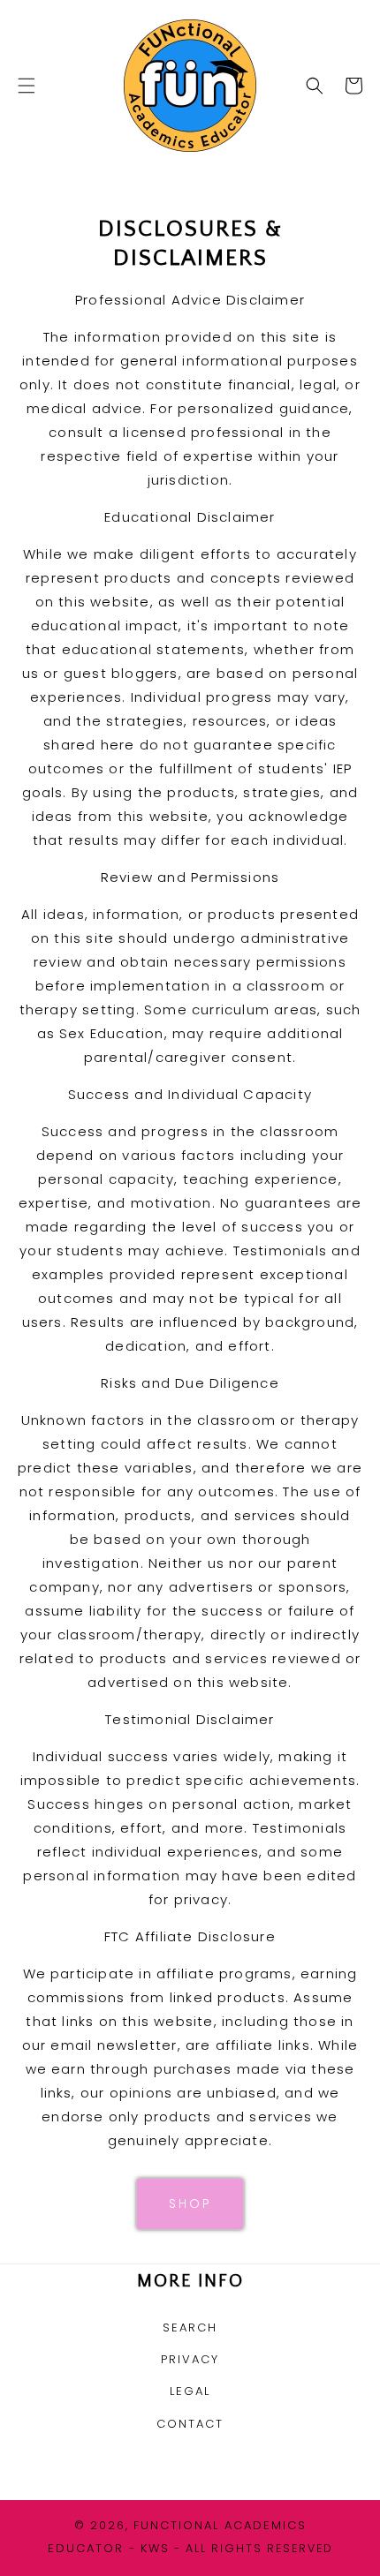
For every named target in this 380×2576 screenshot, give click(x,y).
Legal (190, 2391)
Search (190, 2327)
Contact (190, 2424)
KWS (155, 2548)
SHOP (190, 2203)
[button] (27, 86)
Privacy (190, 2359)
